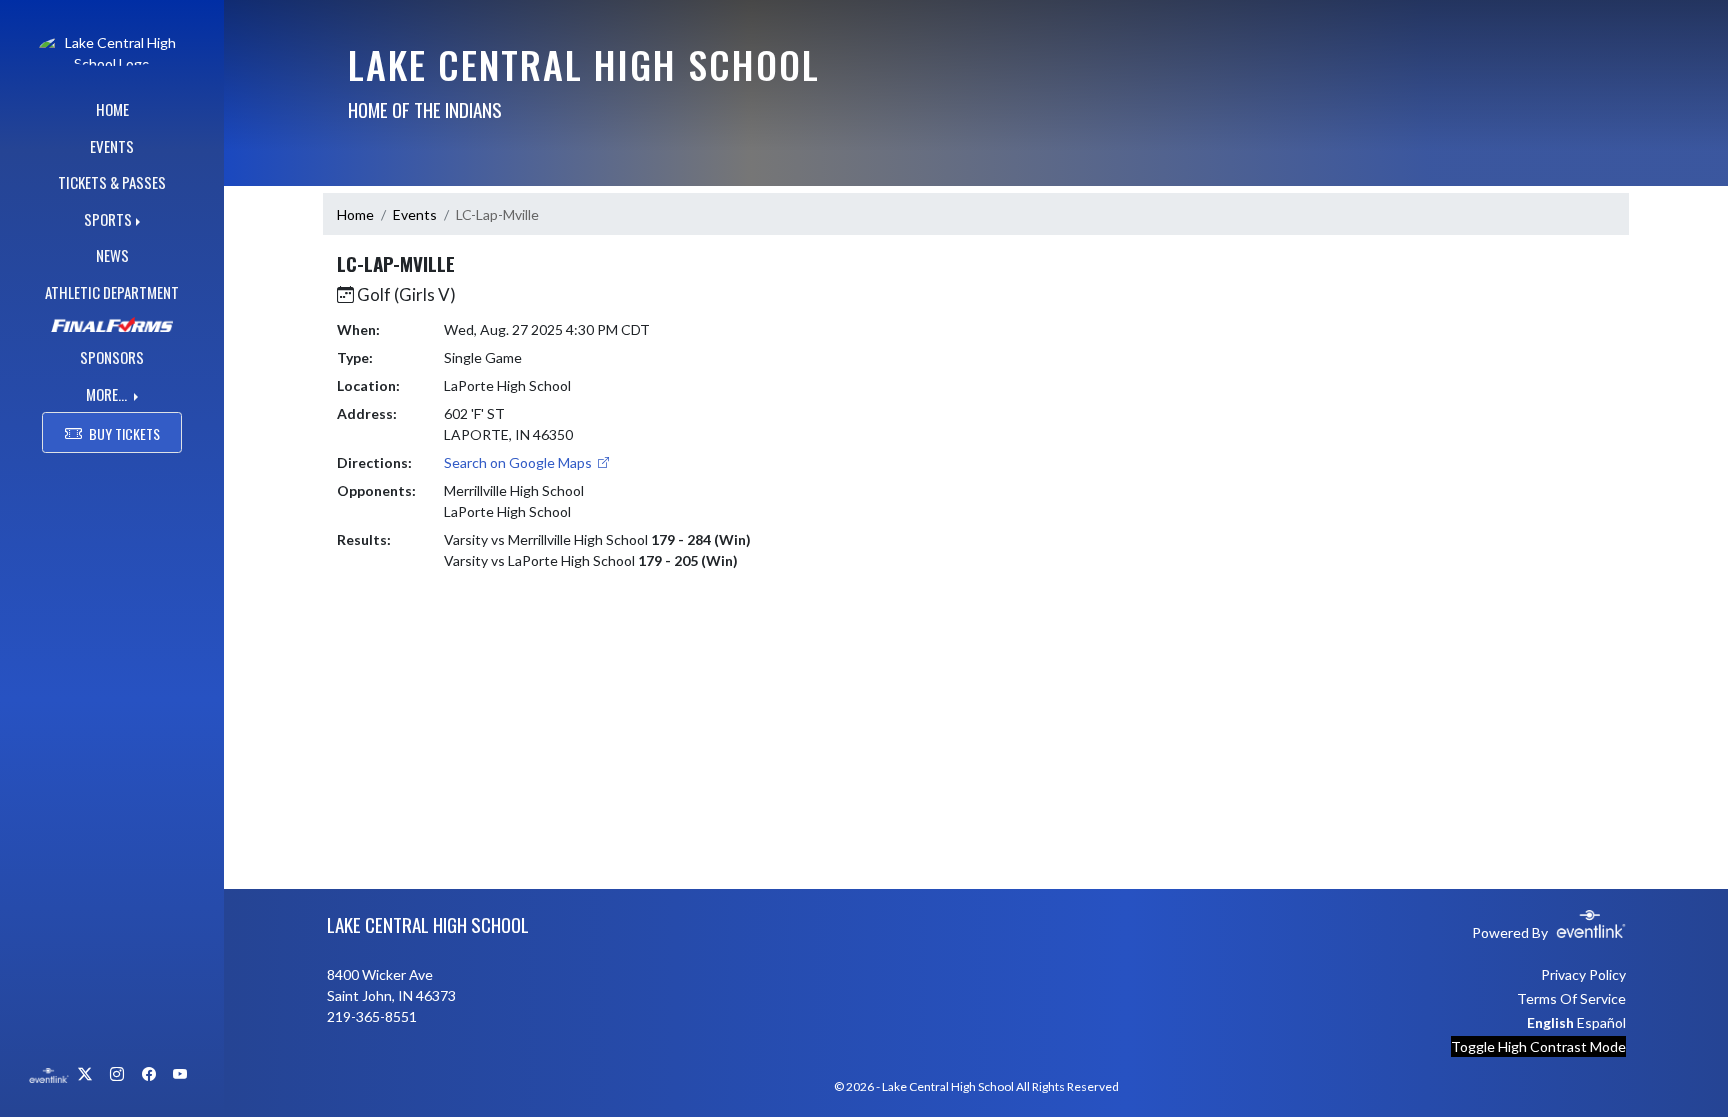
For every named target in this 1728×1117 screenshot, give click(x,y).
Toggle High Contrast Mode (1538, 1046)
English (1550, 1022)
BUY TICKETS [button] (124, 433)
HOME (112, 109)
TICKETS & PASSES (112, 182)
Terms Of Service (1571, 998)
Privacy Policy (1583, 974)
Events (415, 214)
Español (1601, 1022)
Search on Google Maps (519, 462)
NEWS (112, 255)
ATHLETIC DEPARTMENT (112, 292)
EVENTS (112, 146)
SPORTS (108, 219)
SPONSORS (112, 357)
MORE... (108, 394)
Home (355, 214)
